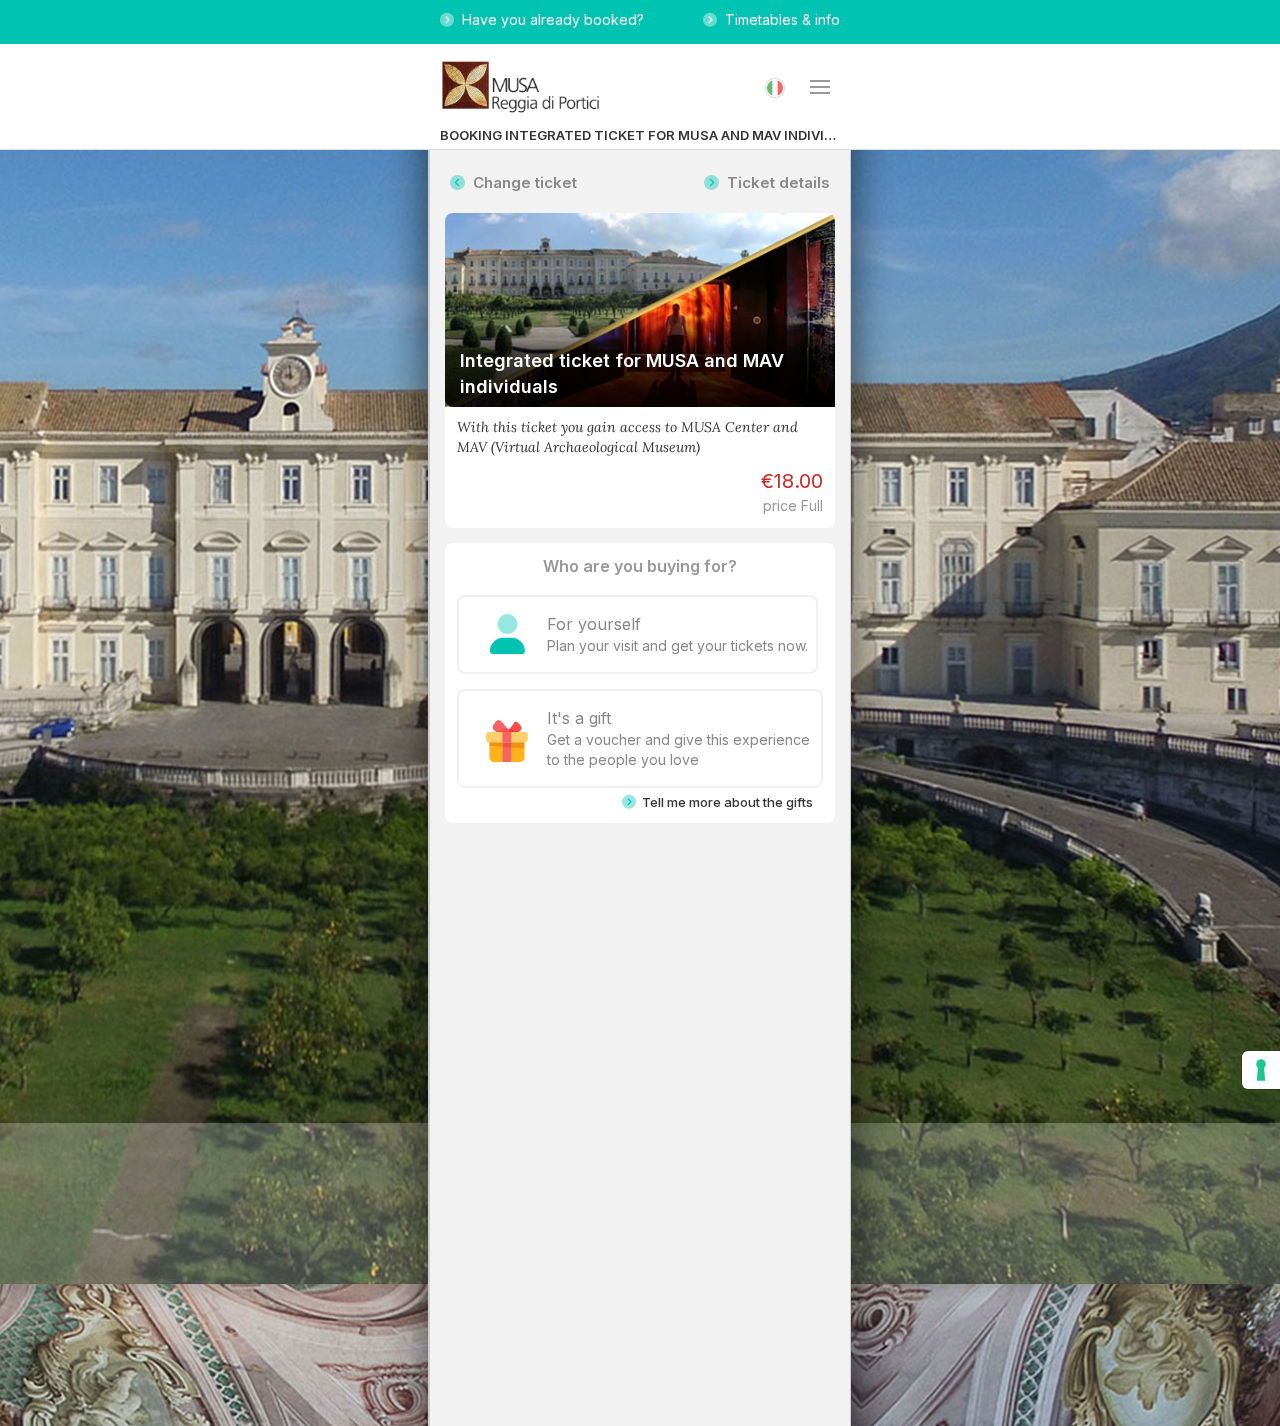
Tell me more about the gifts (724, 802)
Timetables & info (778, 19)
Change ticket (521, 182)
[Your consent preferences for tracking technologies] (1261, 1070)
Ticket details (774, 182)
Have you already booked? (549, 19)
